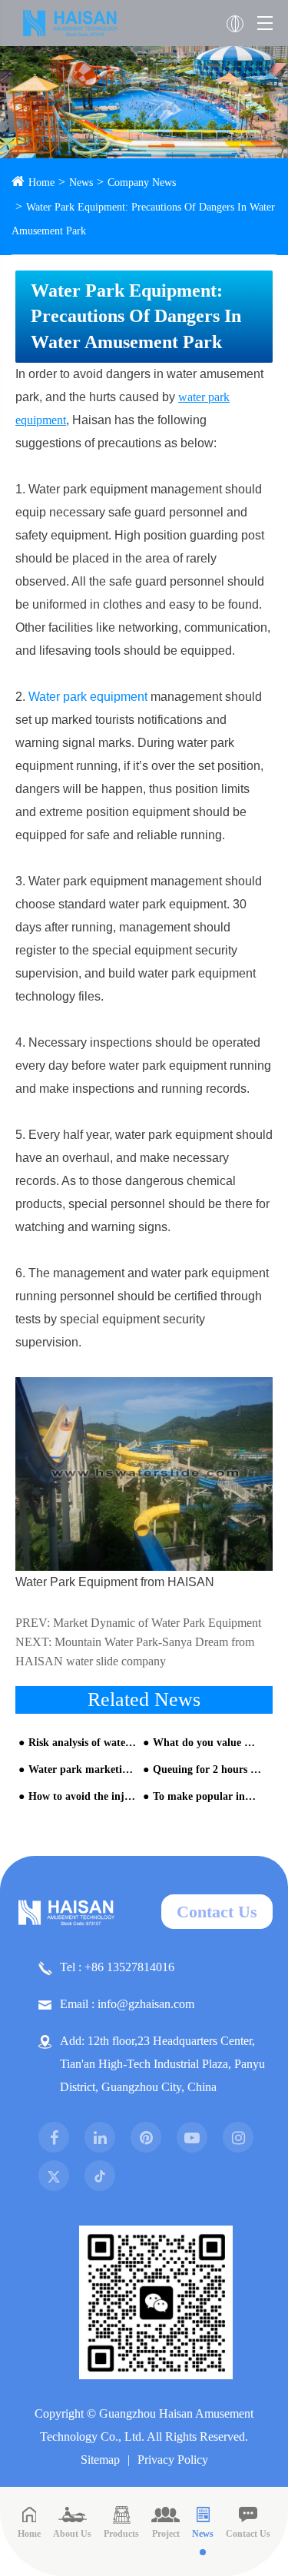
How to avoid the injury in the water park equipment (83, 1796)
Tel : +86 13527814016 (117, 1967)
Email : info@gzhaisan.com (127, 2004)
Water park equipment (88, 697)
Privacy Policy (173, 2460)
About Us (72, 2534)
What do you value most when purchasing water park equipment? (207, 1743)
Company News (142, 183)
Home (41, 183)
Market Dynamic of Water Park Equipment (157, 1623)
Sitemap (100, 2460)
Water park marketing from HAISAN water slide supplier (83, 1769)
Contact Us (217, 1912)
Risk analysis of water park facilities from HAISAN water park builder (83, 1743)
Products (121, 2534)
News (81, 183)
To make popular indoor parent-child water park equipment (207, 1796)
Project (166, 2534)
